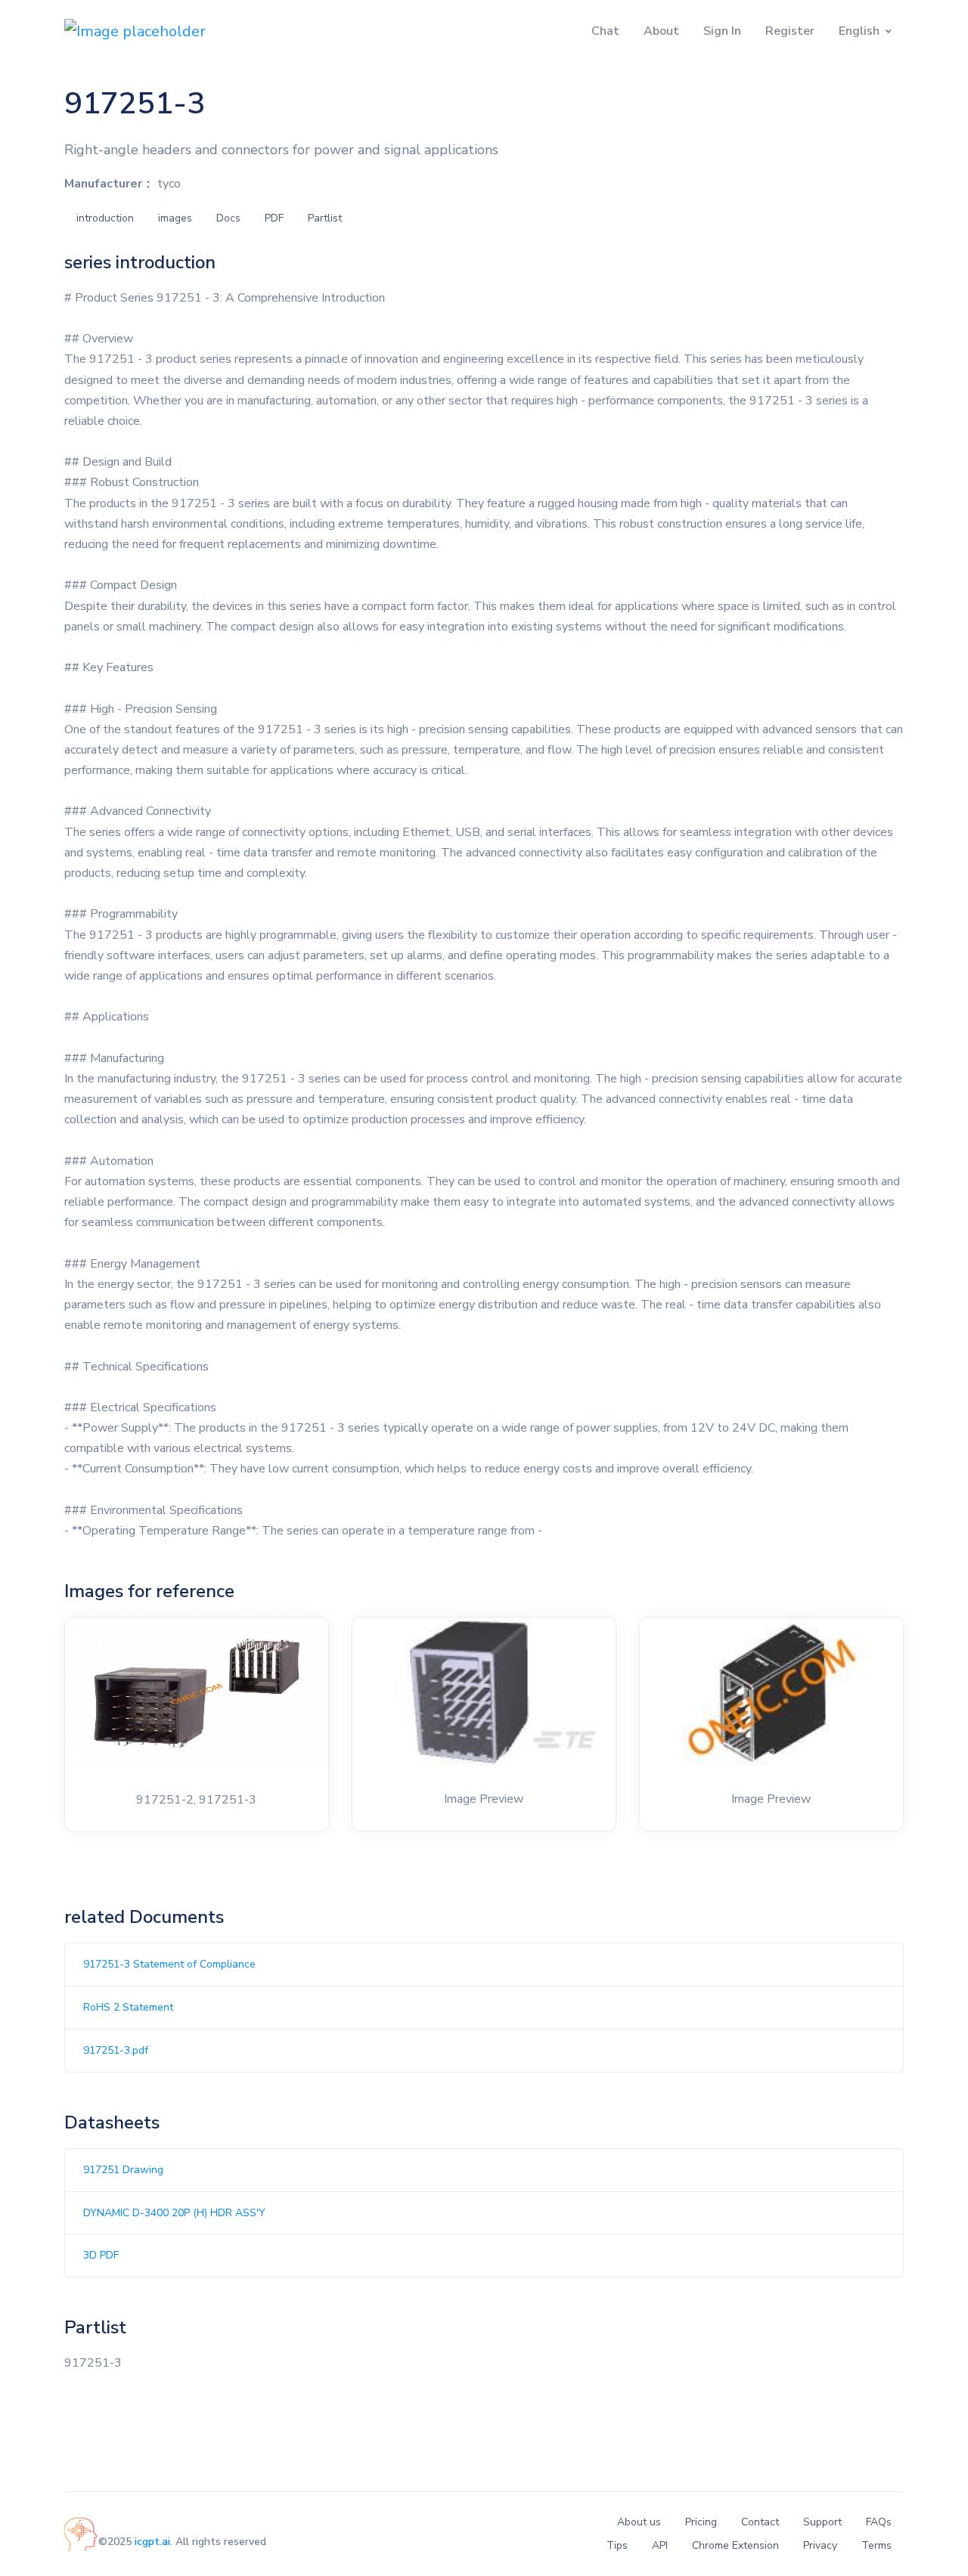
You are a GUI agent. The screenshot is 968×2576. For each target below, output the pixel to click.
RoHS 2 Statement (128, 2007)
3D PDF (101, 2255)
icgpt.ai (152, 2542)
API (660, 2545)
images (175, 218)
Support (822, 2522)
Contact (760, 2522)
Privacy (820, 2545)
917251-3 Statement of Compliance (169, 1964)
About (661, 31)
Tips (617, 2545)
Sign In (722, 31)
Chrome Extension (735, 2545)
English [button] (859, 31)
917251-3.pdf (116, 2050)
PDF (274, 218)
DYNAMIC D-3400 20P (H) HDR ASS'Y (174, 2213)
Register (790, 31)
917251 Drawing (123, 2170)
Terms (876, 2545)
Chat (605, 31)
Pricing (701, 2522)
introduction (105, 218)
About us (639, 2522)
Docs (228, 218)
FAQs (879, 2522)
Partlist (325, 218)
